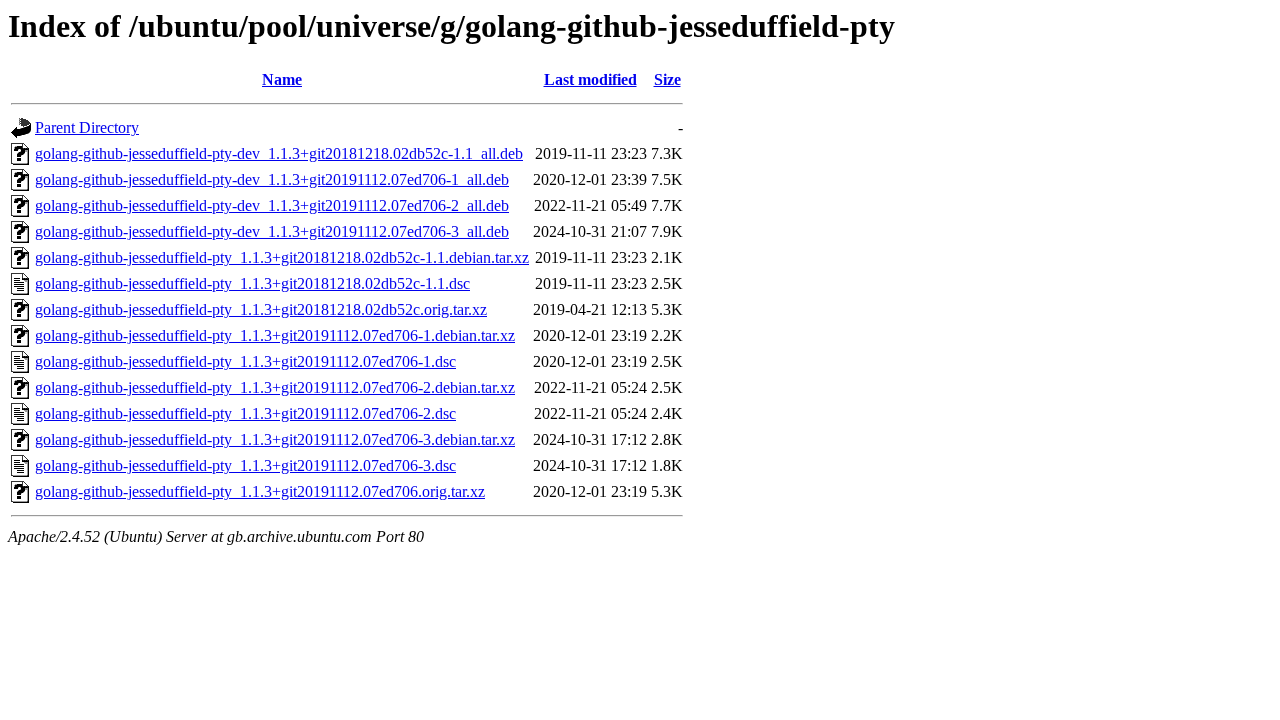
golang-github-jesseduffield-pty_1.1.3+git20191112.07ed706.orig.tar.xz (260, 491)
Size (667, 79)
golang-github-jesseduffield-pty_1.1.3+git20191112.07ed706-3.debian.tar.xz (275, 439)
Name (282, 79)
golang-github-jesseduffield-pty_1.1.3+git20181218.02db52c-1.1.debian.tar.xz (282, 257)
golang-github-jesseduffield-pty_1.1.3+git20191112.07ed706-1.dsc (245, 361)
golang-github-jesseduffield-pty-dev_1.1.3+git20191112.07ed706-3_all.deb (272, 231)
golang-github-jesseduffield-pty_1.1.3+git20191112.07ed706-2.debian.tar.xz (275, 387)
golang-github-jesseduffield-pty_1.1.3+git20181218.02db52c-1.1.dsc (252, 283)
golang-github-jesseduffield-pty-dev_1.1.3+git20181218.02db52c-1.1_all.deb (279, 153)
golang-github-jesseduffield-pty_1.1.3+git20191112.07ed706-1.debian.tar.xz (275, 335)
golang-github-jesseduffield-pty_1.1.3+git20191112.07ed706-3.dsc (245, 465)
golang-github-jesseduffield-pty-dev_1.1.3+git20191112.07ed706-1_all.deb (272, 179)
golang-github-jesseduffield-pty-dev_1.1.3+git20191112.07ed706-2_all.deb (272, 205)
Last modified (590, 79)
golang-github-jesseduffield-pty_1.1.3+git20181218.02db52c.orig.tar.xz (261, 309)
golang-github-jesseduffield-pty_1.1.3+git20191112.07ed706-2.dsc (245, 413)
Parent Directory (87, 127)
